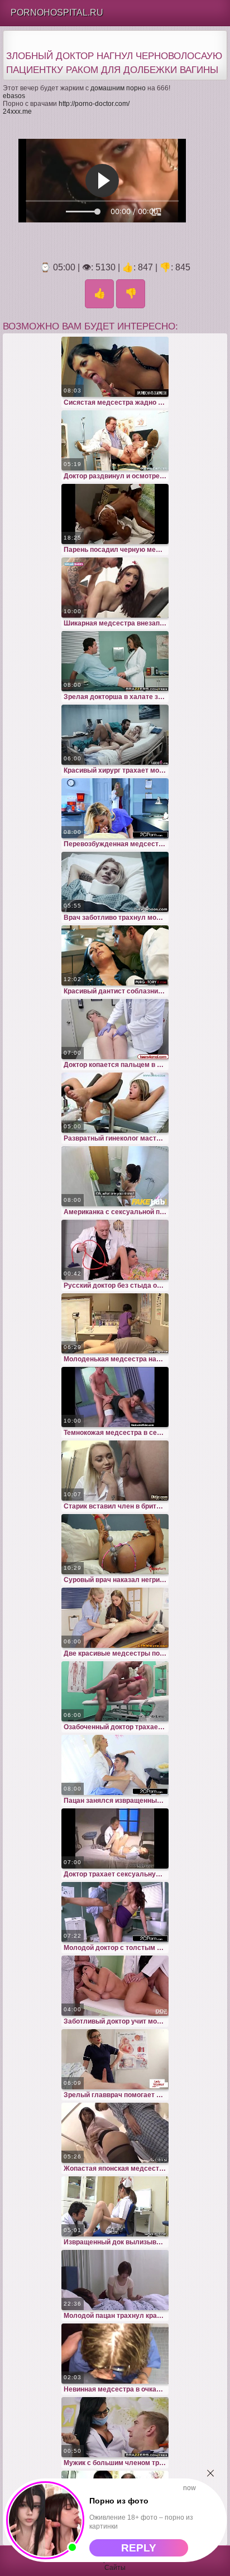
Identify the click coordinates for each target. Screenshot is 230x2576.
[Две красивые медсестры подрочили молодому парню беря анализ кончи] (115, 1618)
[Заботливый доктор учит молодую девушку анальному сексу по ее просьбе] (115, 1986)
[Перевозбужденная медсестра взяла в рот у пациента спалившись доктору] (115, 808)
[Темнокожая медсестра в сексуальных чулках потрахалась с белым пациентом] (115, 1397)
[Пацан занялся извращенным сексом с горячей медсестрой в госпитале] (115, 1765)
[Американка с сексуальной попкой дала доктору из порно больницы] (115, 1176)
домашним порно (118, 88)
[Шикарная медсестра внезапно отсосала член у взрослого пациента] (115, 588)
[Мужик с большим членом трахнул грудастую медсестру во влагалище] (115, 2427)
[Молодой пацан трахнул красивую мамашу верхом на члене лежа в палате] (115, 2280)
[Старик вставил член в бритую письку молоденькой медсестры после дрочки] (115, 1471)
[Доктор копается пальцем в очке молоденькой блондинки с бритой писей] (115, 1029)
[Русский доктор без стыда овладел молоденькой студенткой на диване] (115, 1250)
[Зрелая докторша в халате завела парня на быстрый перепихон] (115, 661)
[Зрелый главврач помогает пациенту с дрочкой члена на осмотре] (115, 2059)
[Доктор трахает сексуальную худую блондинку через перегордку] (115, 1838)
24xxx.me (17, 111)
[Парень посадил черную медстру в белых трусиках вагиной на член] (115, 514)
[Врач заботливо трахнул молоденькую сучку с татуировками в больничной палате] (115, 882)
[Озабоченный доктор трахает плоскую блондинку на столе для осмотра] (115, 1691)
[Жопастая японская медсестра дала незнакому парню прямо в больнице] (115, 2133)
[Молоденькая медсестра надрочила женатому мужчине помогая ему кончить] (115, 1323)
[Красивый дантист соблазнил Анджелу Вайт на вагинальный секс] (115, 955)
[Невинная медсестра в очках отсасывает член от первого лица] (115, 2354)
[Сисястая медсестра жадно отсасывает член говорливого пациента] (115, 367)
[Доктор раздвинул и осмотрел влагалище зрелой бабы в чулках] (115, 440)
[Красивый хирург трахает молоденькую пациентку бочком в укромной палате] (115, 735)
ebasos (14, 96)
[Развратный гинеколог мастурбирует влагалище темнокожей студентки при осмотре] (115, 1103)
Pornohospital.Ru (57, 13)
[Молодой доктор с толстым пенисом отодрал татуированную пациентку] (115, 1912)
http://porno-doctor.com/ (94, 104)
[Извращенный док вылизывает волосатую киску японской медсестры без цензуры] (115, 2206)
